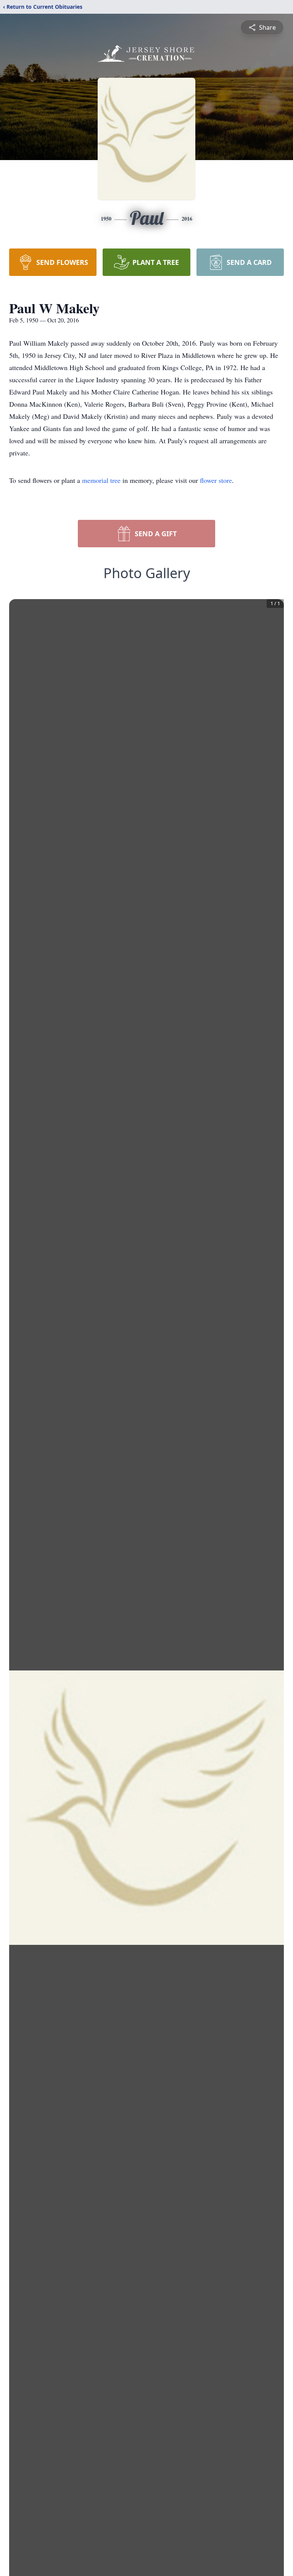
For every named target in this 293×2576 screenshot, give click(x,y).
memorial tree (101, 480)
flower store (216, 480)
